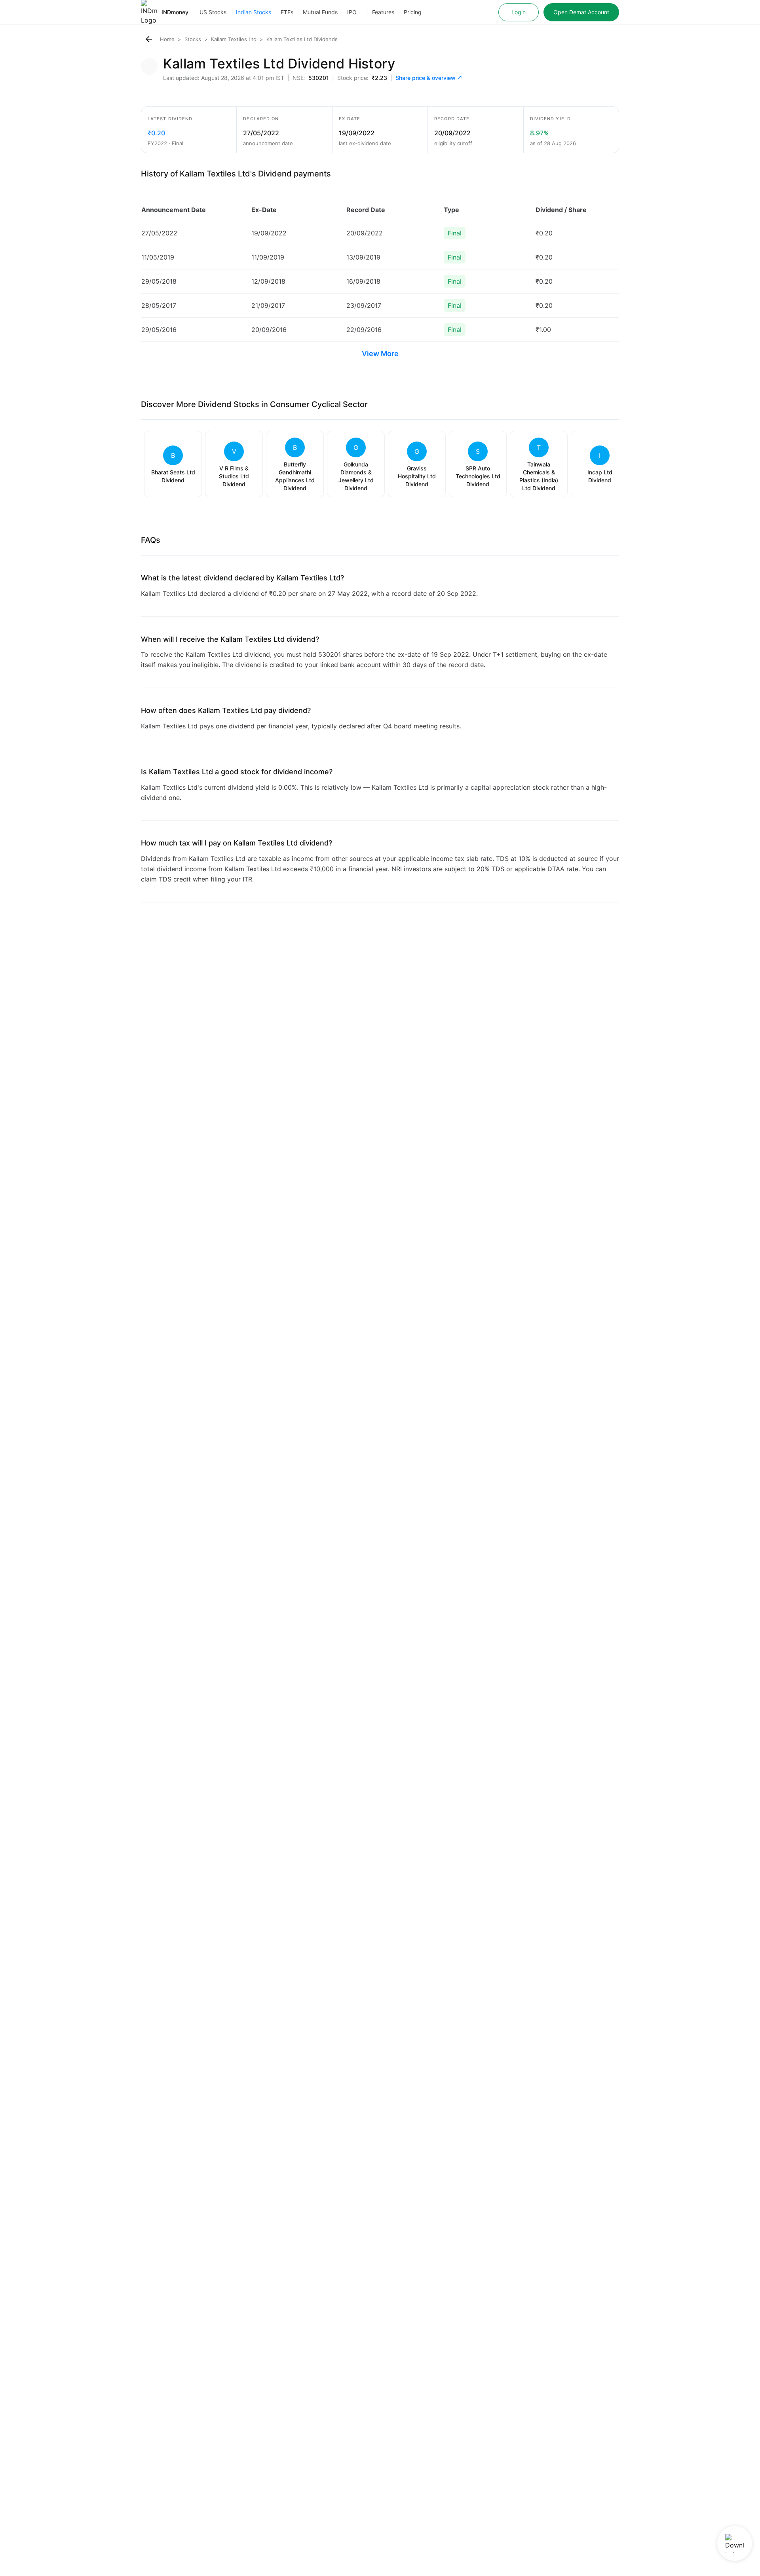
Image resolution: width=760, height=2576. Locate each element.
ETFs (287, 12)
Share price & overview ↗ (429, 78)
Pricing (413, 12)
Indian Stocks (254, 12)
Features (383, 12)
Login (519, 12)
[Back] (149, 39)
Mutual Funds (320, 12)
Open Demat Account (581, 12)
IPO (352, 12)
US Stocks (213, 12)
